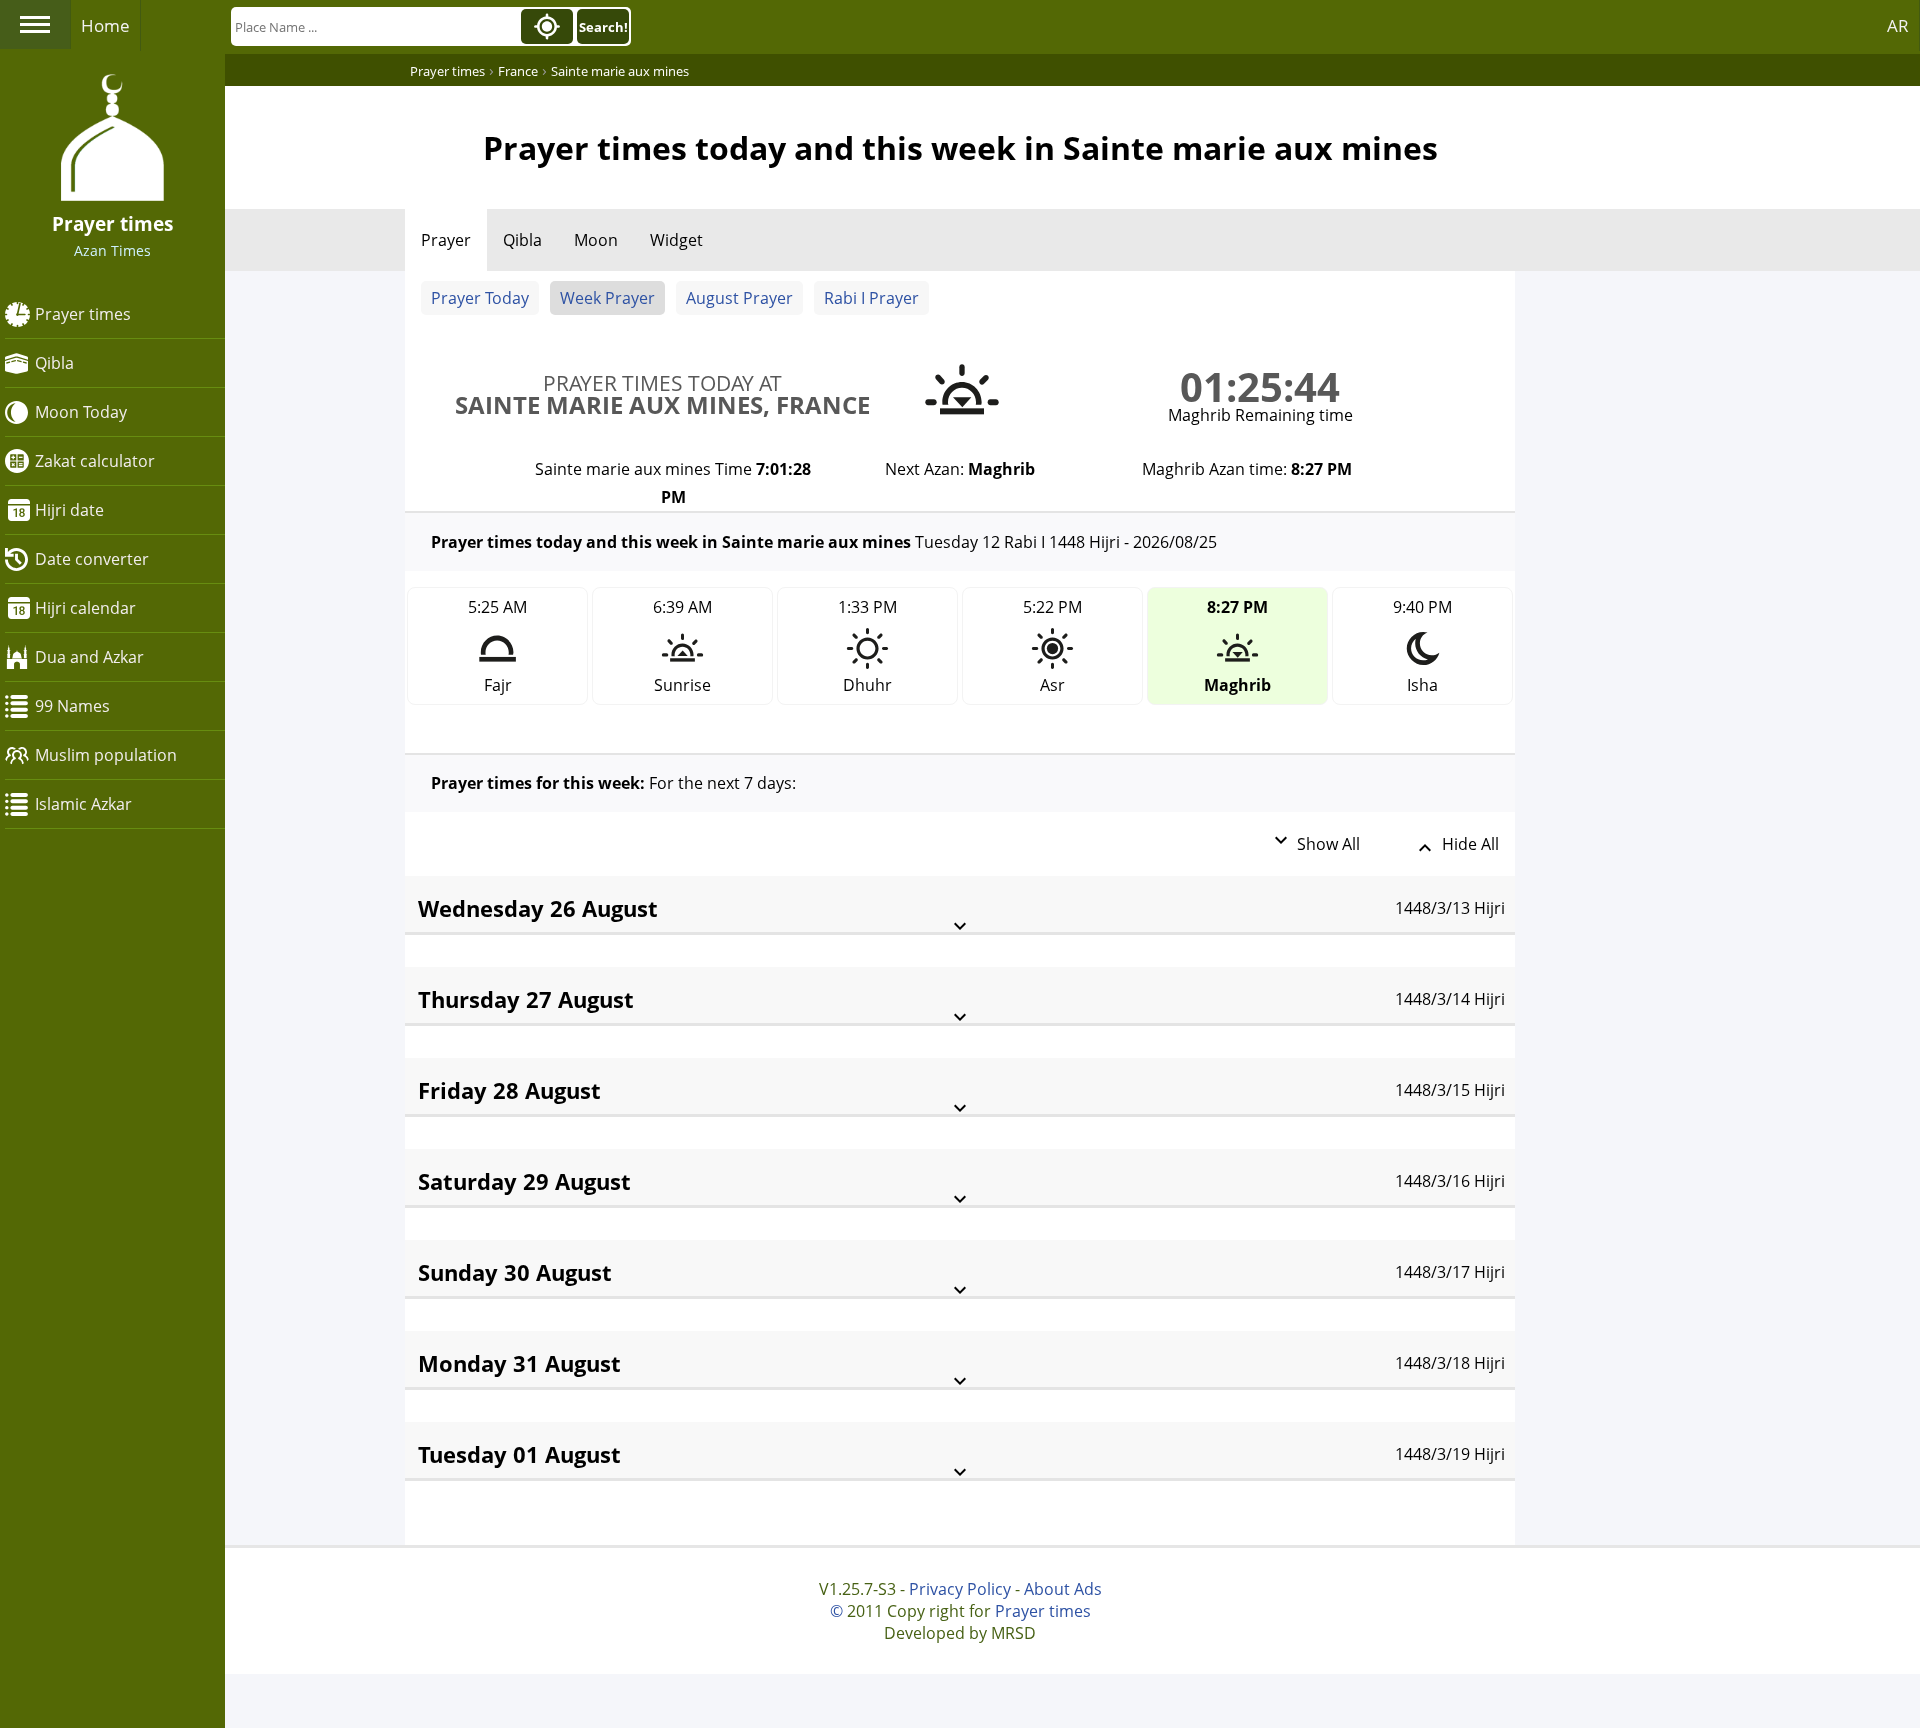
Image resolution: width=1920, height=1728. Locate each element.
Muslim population (106, 755)
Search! (603, 27)
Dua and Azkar (89, 657)
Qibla (54, 363)
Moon (596, 240)
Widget (676, 240)
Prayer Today (480, 298)
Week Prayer (607, 298)
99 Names (72, 706)
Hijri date (69, 510)
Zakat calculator (95, 461)
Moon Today (81, 412)
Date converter (92, 559)
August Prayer (739, 298)
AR (1898, 25)
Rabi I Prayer (871, 298)
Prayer (446, 240)
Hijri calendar (85, 608)
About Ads (1063, 1589)
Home (105, 25)
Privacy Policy (960, 1589)
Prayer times (83, 314)
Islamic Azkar (83, 804)
